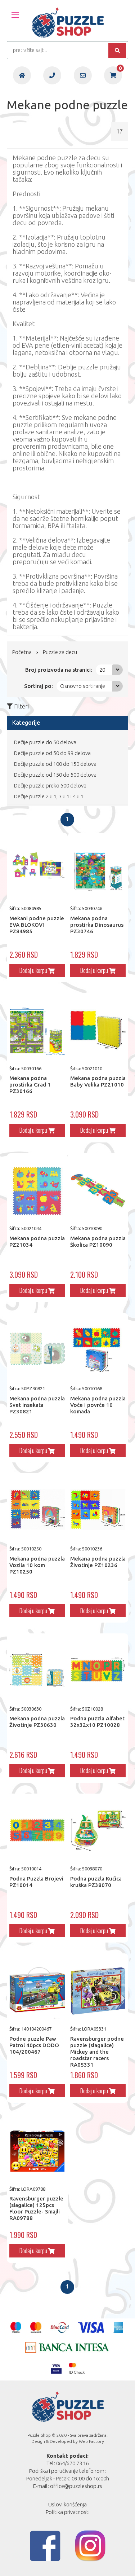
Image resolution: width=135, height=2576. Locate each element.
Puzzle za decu (60, 652)
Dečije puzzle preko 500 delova (50, 785)
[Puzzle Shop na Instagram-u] (90, 2546)
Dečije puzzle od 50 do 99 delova (52, 753)
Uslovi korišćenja (67, 2504)
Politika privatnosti (68, 2512)
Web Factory (91, 2441)
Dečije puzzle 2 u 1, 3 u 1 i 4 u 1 (49, 796)
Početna (22, 652)
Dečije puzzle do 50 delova (45, 742)
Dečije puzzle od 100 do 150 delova (55, 764)
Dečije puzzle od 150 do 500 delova (55, 775)
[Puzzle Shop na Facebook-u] (45, 2546)
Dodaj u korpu (34, 970)
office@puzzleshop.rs (76, 2486)
